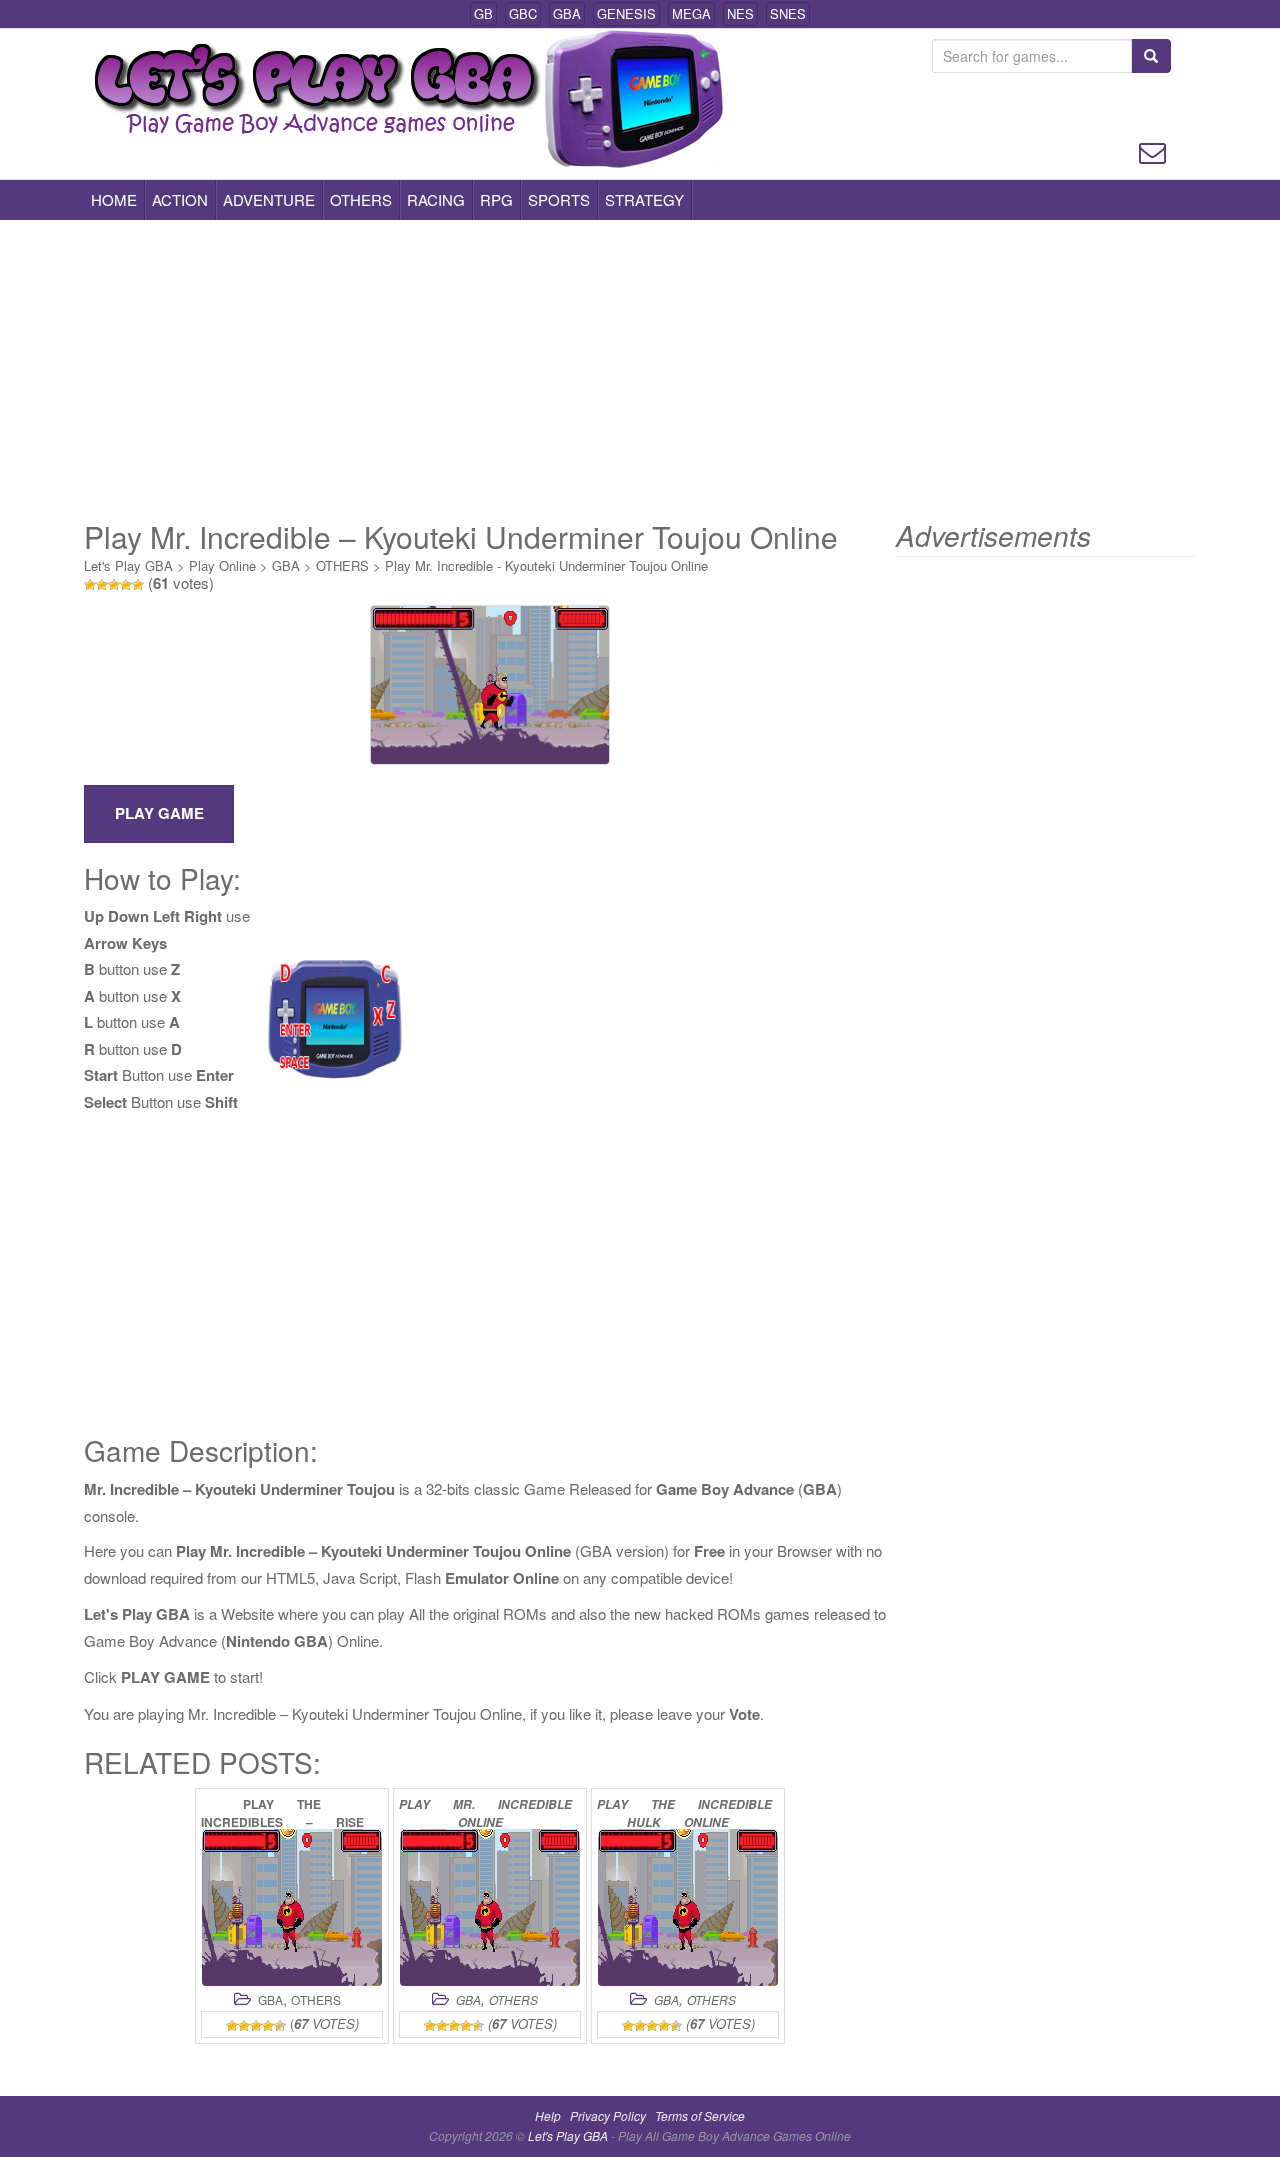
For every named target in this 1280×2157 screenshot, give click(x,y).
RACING (436, 199)
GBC (523, 13)
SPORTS (559, 199)
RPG (496, 199)
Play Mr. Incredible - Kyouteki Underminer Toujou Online (546, 565)
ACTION (180, 199)
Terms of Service (700, 2115)
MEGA (691, 13)
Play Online (222, 565)
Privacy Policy (608, 2115)
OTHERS (361, 199)
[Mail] (1152, 150)
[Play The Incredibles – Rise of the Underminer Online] (292, 1907)
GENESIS (626, 13)
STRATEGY (644, 199)
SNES (788, 13)
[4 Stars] (126, 585)
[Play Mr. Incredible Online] (490, 1907)
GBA (567, 13)
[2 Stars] (102, 585)
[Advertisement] (640, 370)
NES (740, 13)
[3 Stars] (114, 585)
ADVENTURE (269, 199)
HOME (114, 199)
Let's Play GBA (128, 565)
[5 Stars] (138, 585)
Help (548, 2115)
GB (483, 13)
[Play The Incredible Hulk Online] (688, 1907)
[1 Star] (90, 585)
